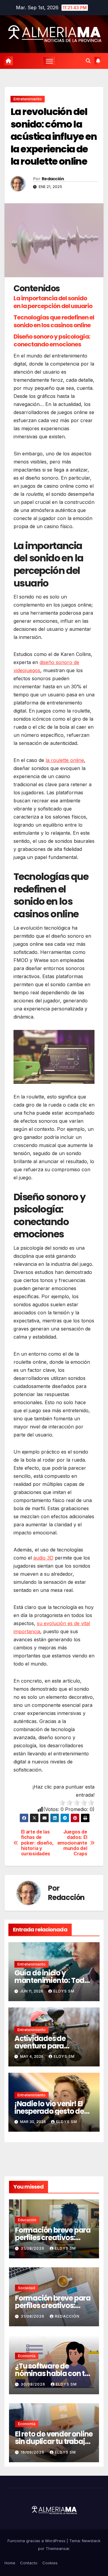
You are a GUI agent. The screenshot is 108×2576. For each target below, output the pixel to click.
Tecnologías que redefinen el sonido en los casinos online (54, 321)
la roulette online (65, 760)
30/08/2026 (34, 2384)
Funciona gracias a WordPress (37, 2541)
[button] (88, 61)
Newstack (91, 2541)
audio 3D (43, 1558)
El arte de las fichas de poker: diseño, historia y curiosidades (37, 1843)
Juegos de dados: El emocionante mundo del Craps (72, 1843)
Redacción (53, 179)
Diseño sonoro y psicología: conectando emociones (52, 340)
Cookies (50, 2563)
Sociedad (27, 2288)
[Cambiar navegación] (49, 61)
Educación (27, 2220)
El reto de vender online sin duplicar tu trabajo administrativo (54, 2441)
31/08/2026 (33, 2248)
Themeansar (57, 2548)
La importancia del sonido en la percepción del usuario (53, 302)
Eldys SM (64, 1991)
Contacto (29, 2563)
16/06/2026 (33, 2452)
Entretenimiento (28, 99)
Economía (27, 2356)
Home (10, 2563)
